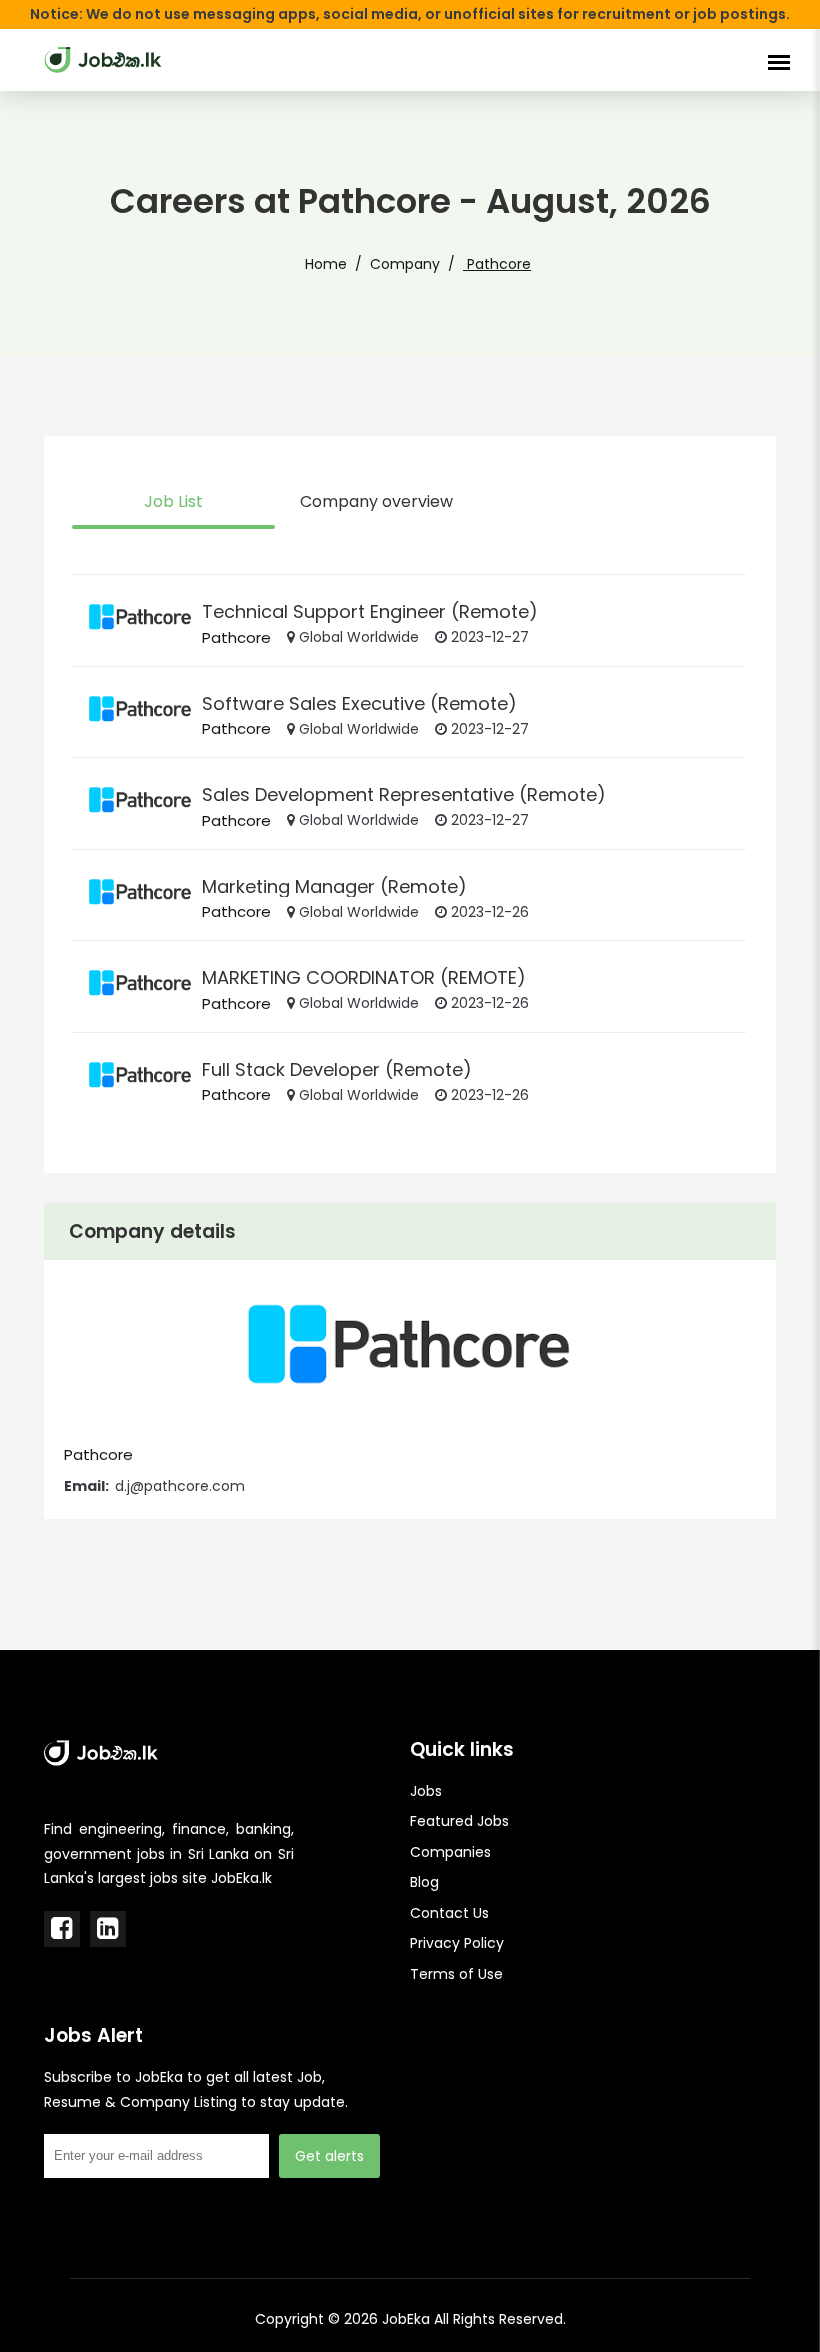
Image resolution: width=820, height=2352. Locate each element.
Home (326, 264)
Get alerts (329, 2156)
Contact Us (449, 1913)
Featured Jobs (459, 1821)
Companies (450, 1852)
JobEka (406, 2319)
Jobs (426, 1791)
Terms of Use (456, 1974)
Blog (424, 1882)
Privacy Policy (457, 1943)
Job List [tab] (173, 501)
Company (405, 264)
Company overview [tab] (376, 501)
